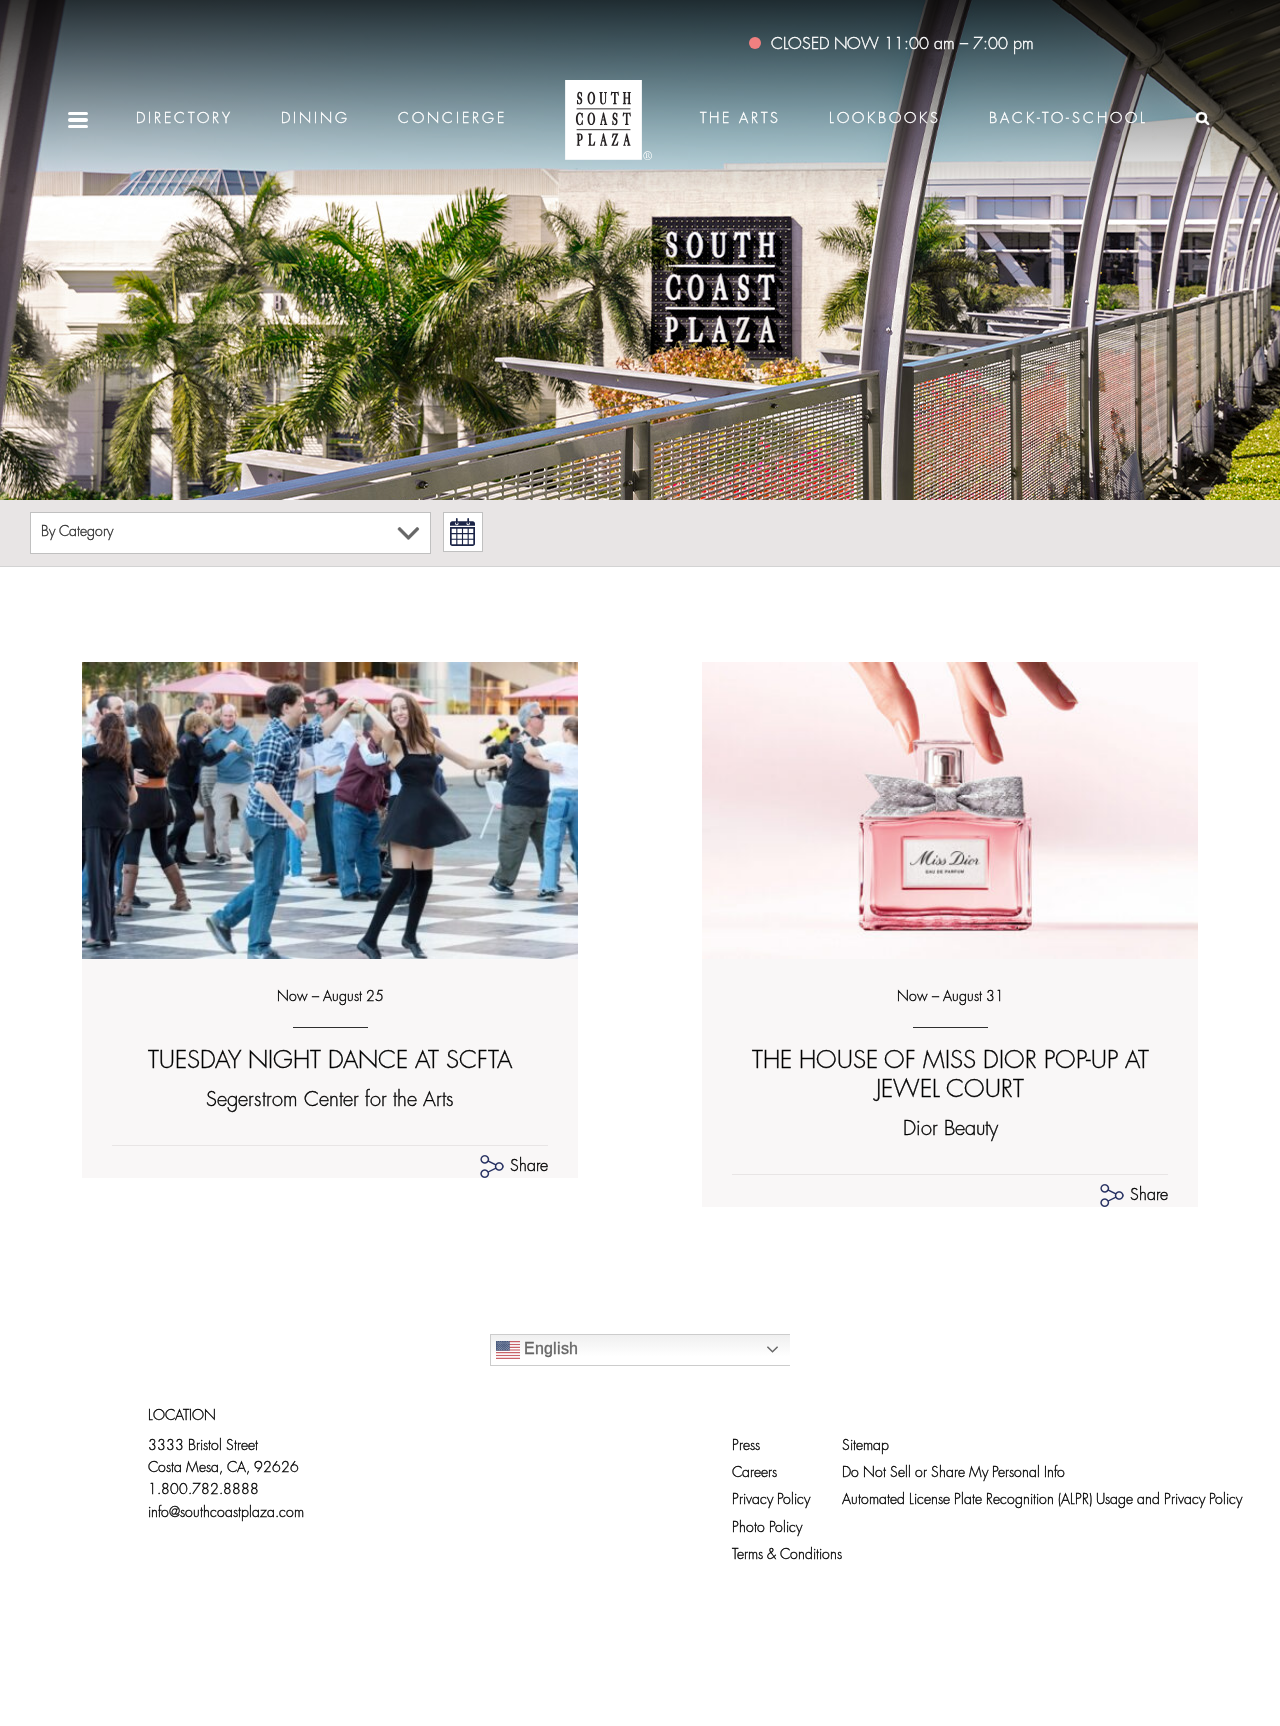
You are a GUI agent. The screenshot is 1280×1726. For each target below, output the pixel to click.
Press (746, 1446)
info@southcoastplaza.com (226, 1513)
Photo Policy (767, 1528)
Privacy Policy (771, 1500)
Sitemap (865, 1446)
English (549, 1348)
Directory (184, 119)
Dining (315, 119)
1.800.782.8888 (203, 1490)
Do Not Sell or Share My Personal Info (953, 1473)
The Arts (740, 119)
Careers (754, 1473)
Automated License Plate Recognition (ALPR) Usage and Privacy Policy (1042, 1500)
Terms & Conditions (787, 1555)
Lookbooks (885, 119)
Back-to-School (1068, 119)
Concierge (452, 119)
